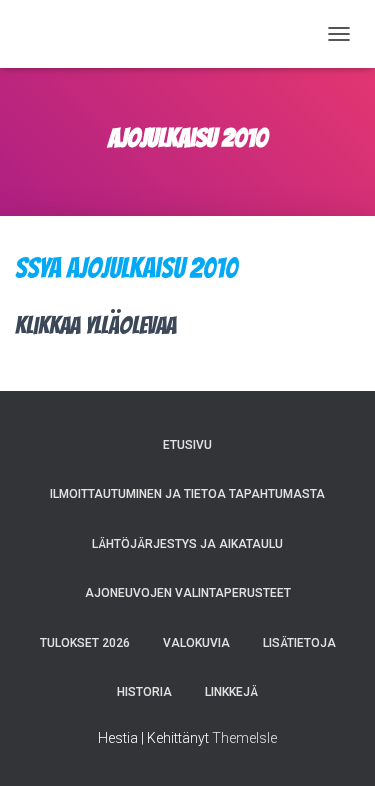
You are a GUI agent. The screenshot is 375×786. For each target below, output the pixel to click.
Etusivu (187, 445)
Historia (144, 692)
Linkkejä (231, 692)
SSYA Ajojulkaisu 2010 (126, 268)
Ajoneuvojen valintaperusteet (188, 593)
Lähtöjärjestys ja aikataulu (187, 544)
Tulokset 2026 (85, 643)
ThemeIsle (244, 738)
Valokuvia (196, 643)
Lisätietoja (299, 643)
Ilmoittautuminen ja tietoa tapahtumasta (187, 494)
